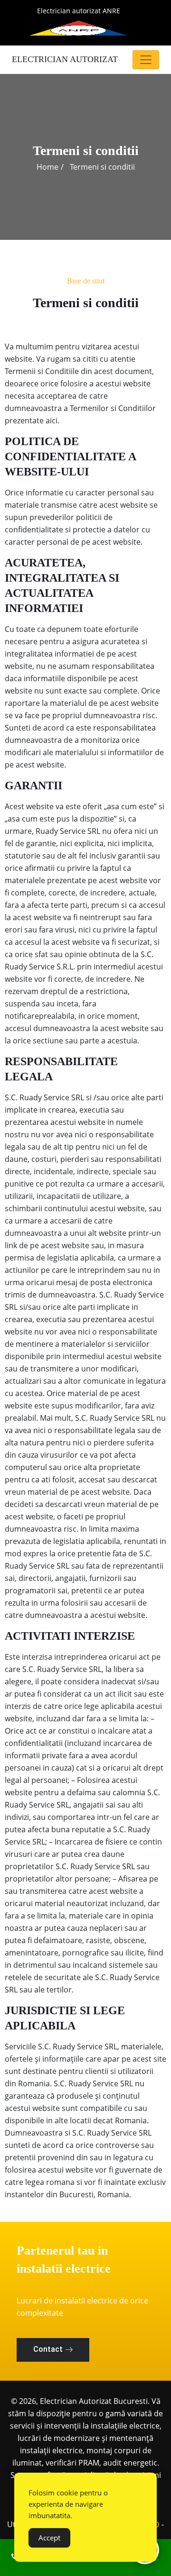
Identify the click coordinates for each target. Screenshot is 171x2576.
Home (47, 167)
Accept (49, 2538)
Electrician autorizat (65, 59)
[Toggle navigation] (146, 60)
